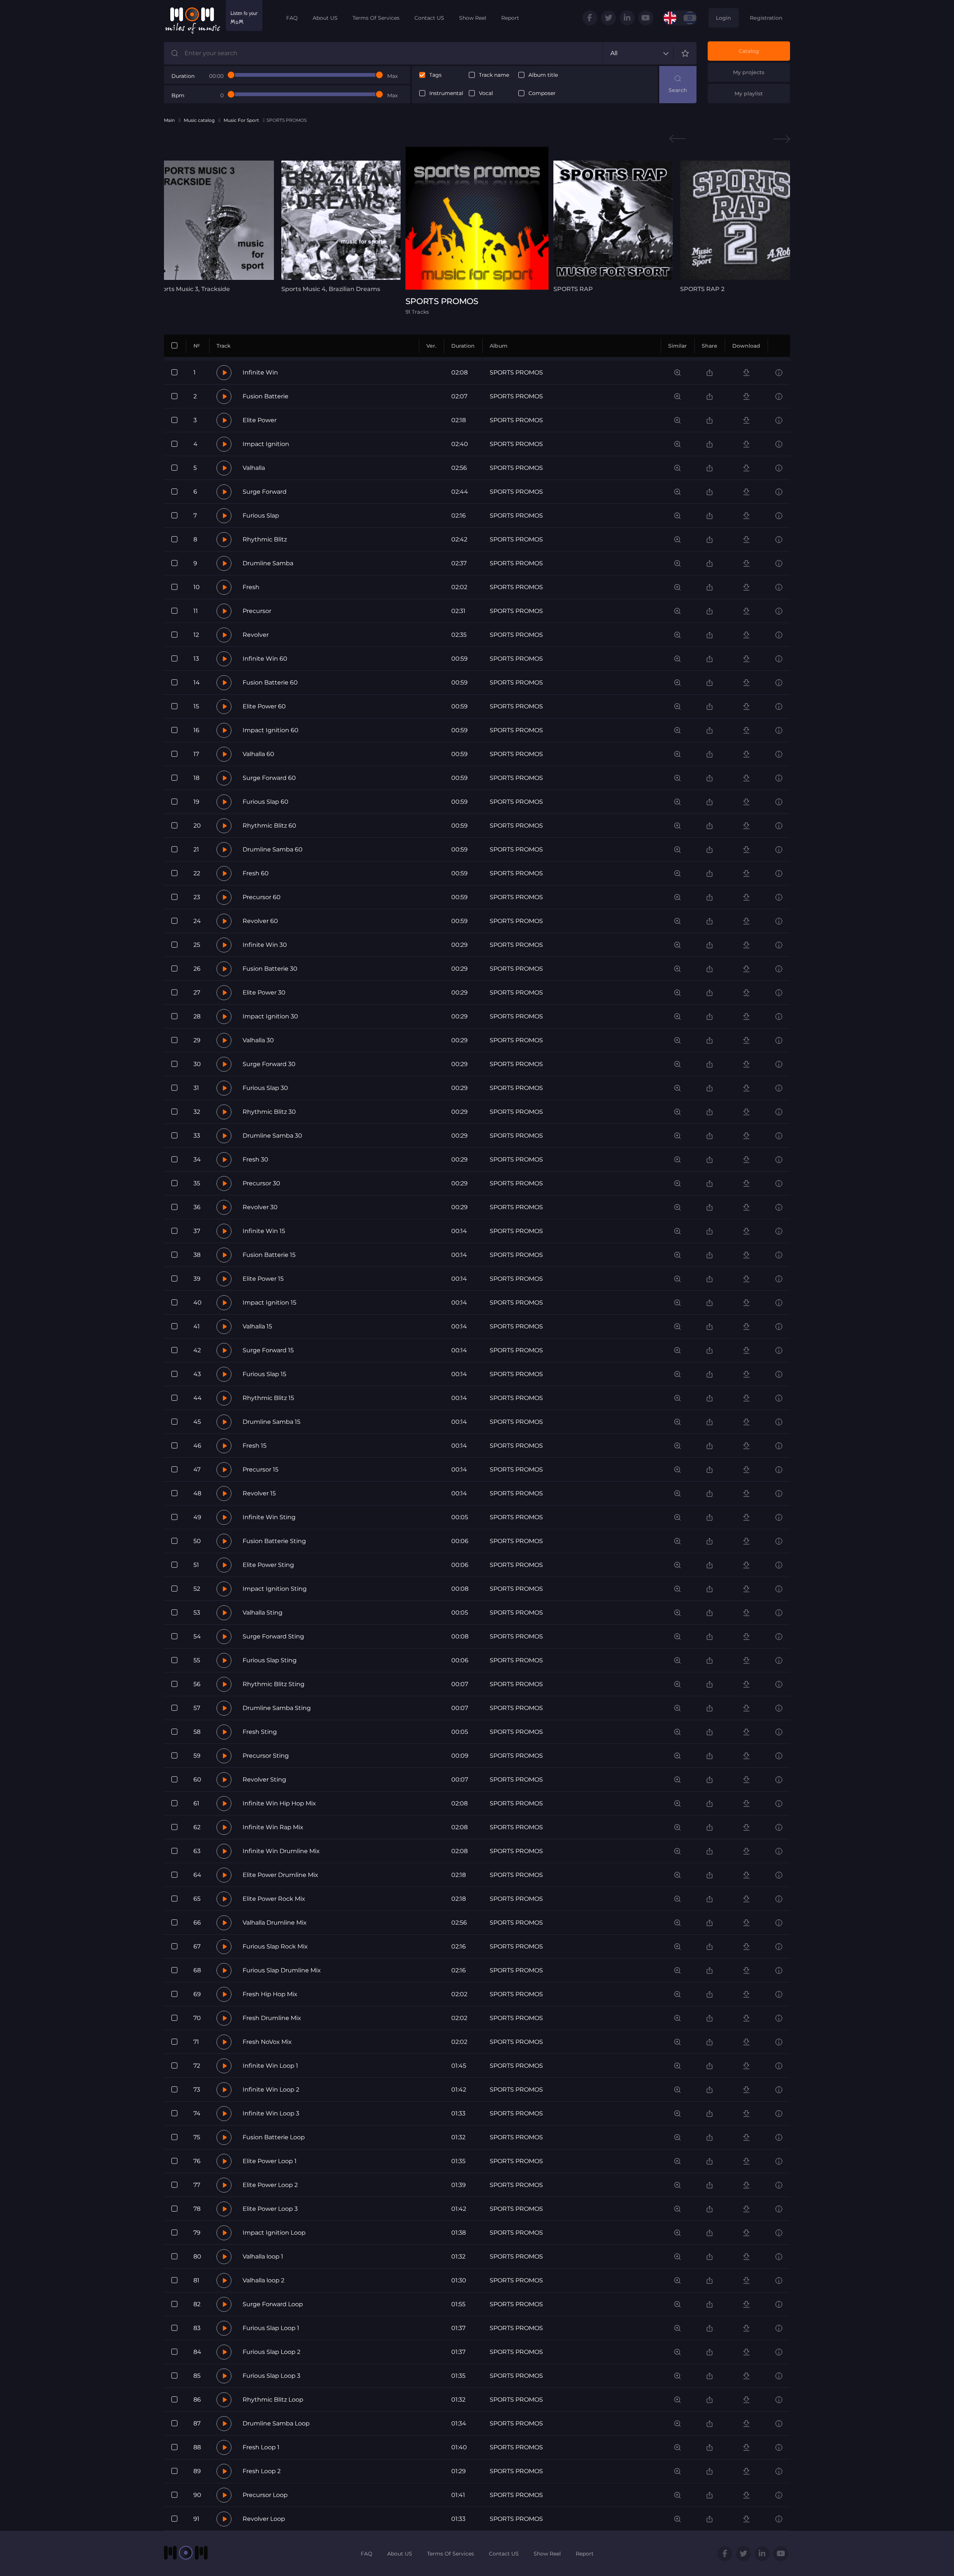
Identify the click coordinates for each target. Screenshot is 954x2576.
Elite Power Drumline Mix (280, 1875)
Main (169, 120)
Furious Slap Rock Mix (275, 1946)
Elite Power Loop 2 (270, 2185)
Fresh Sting (260, 1732)
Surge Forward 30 (269, 1064)
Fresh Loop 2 (262, 2471)
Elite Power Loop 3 (270, 2209)
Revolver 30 (260, 1207)
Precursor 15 (260, 1469)
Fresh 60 (256, 873)
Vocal (486, 93)
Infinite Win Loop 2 (271, 2090)
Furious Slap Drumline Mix (282, 1970)
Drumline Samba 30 (272, 1136)
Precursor (257, 611)
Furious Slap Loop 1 (271, 2328)
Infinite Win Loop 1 (270, 2066)
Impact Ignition (266, 444)
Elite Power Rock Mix (274, 1899)
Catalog (749, 51)
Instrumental (446, 93)
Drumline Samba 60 (273, 849)
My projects (749, 72)
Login (724, 18)
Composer (542, 93)
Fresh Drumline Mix (272, 2018)
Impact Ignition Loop (274, 2233)
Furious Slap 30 (265, 1088)
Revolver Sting (264, 1780)
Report (510, 18)
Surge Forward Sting (273, 1636)
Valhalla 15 (257, 1326)
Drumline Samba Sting (277, 1708)
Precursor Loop (265, 2495)
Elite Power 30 (264, 993)
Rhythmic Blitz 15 (268, 1398)
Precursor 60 (262, 897)
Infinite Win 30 (265, 945)
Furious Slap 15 (264, 1374)
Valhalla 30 (258, 1040)
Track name (494, 75)
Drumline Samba (268, 563)
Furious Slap (261, 516)
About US (325, 18)
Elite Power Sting (268, 1565)
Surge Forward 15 (268, 1350)
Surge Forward (265, 492)
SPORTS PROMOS (516, 372)
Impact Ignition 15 (269, 1303)
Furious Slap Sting (270, 1660)
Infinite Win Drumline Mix (281, 1851)
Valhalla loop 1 (263, 2256)
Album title (543, 75)
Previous (677, 139)
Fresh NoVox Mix (267, 2042)
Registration (766, 18)
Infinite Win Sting (269, 1517)
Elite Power (260, 420)
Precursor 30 (261, 1183)
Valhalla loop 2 (263, 2280)
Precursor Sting (266, 1756)
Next (782, 139)
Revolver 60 (260, 921)
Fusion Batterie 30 (270, 969)
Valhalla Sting (263, 1613)
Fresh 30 (255, 1159)
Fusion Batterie (266, 396)
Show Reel (473, 18)
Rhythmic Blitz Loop (273, 2400)
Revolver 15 (259, 1493)
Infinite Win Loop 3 (271, 2113)
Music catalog (199, 120)
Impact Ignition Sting (275, 1589)
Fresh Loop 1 (261, 2447)
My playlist (749, 94)
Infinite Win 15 (264, 1231)
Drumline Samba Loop (276, 2423)
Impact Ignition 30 (270, 1016)
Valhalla (254, 468)
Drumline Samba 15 (271, 1422)
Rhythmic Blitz (265, 539)
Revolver (256, 635)
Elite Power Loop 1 (270, 2161)
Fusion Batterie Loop (274, 2137)
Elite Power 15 (263, 1279)
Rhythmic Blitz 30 (269, 1112)
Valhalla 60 (258, 754)
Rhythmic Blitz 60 (269, 826)
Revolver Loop (264, 2519)
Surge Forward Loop (273, 2304)
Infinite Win (260, 372)
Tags (435, 75)
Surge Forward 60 (269, 778)
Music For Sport (241, 120)
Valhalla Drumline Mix (275, 1923)
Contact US (429, 18)
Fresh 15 (255, 1446)
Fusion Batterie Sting (274, 1541)
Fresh (251, 587)
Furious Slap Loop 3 (271, 2376)
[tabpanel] (214, 227)
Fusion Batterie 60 (270, 682)
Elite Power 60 (264, 706)
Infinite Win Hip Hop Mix (279, 1803)
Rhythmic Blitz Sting (274, 1684)
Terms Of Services (376, 18)
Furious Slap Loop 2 (271, 2352)
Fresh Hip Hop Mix (270, 1994)
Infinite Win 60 (265, 659)
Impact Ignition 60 (271, 730)
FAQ (292, 18)
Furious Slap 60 (266, 802)
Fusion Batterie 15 (269, 1255)
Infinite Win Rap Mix (273, 1827)
